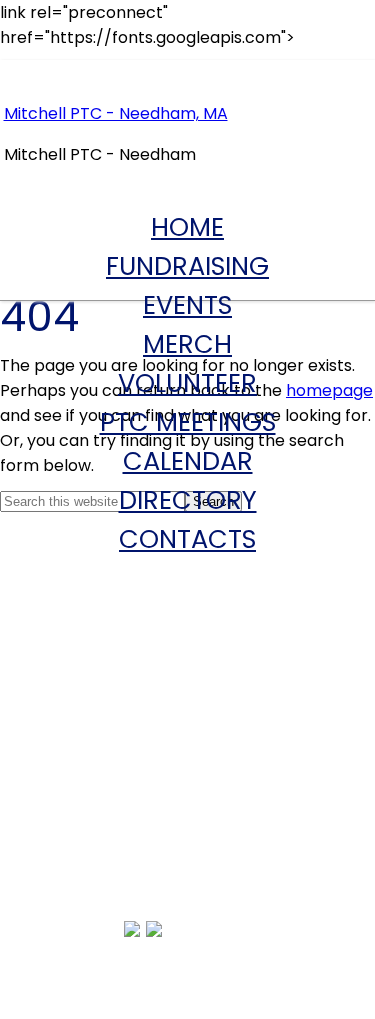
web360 (338, 931)
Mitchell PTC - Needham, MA (116, 113)
